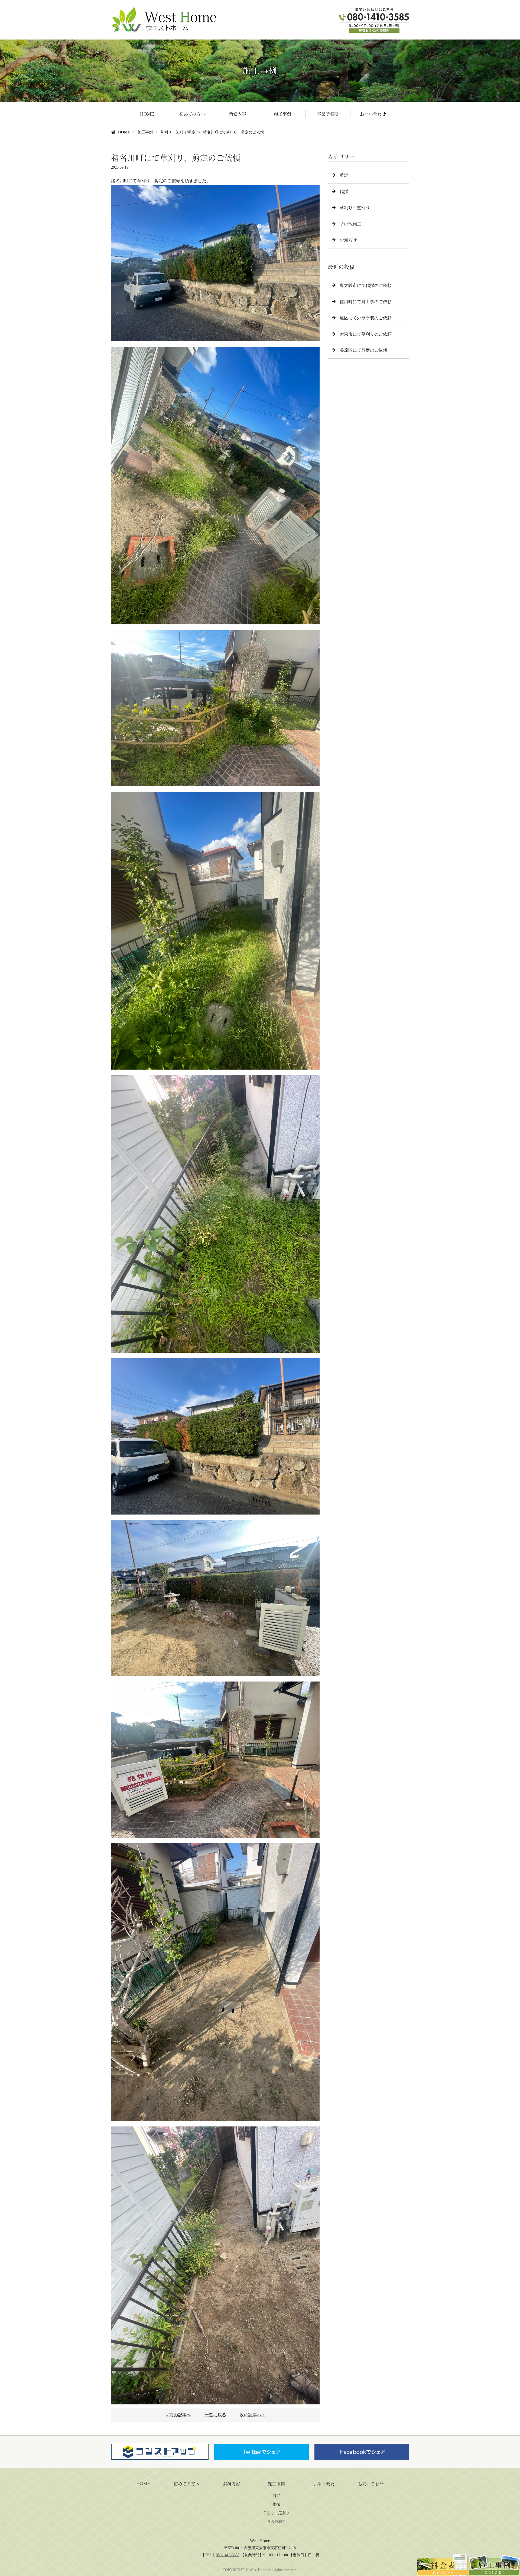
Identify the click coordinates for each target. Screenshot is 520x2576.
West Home (260, 2541)
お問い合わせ (373, 114)
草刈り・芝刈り (174, 132)
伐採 (344, 191)
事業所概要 (328, 114)
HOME (147, 114)
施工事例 (282, 114)
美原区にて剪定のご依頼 (363, 350)
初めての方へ (192, 114)
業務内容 (238, 114)
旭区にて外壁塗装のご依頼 (366, 318)
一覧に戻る (215, 2415)
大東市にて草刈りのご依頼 (366, 334)
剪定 (192, 132)
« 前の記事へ (178, 2415)
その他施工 (350, 224)
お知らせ (348, 240)
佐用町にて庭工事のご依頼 (366, 302)
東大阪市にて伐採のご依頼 (366, 285)
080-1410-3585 (228, 2555)
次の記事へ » (252, 2415)
